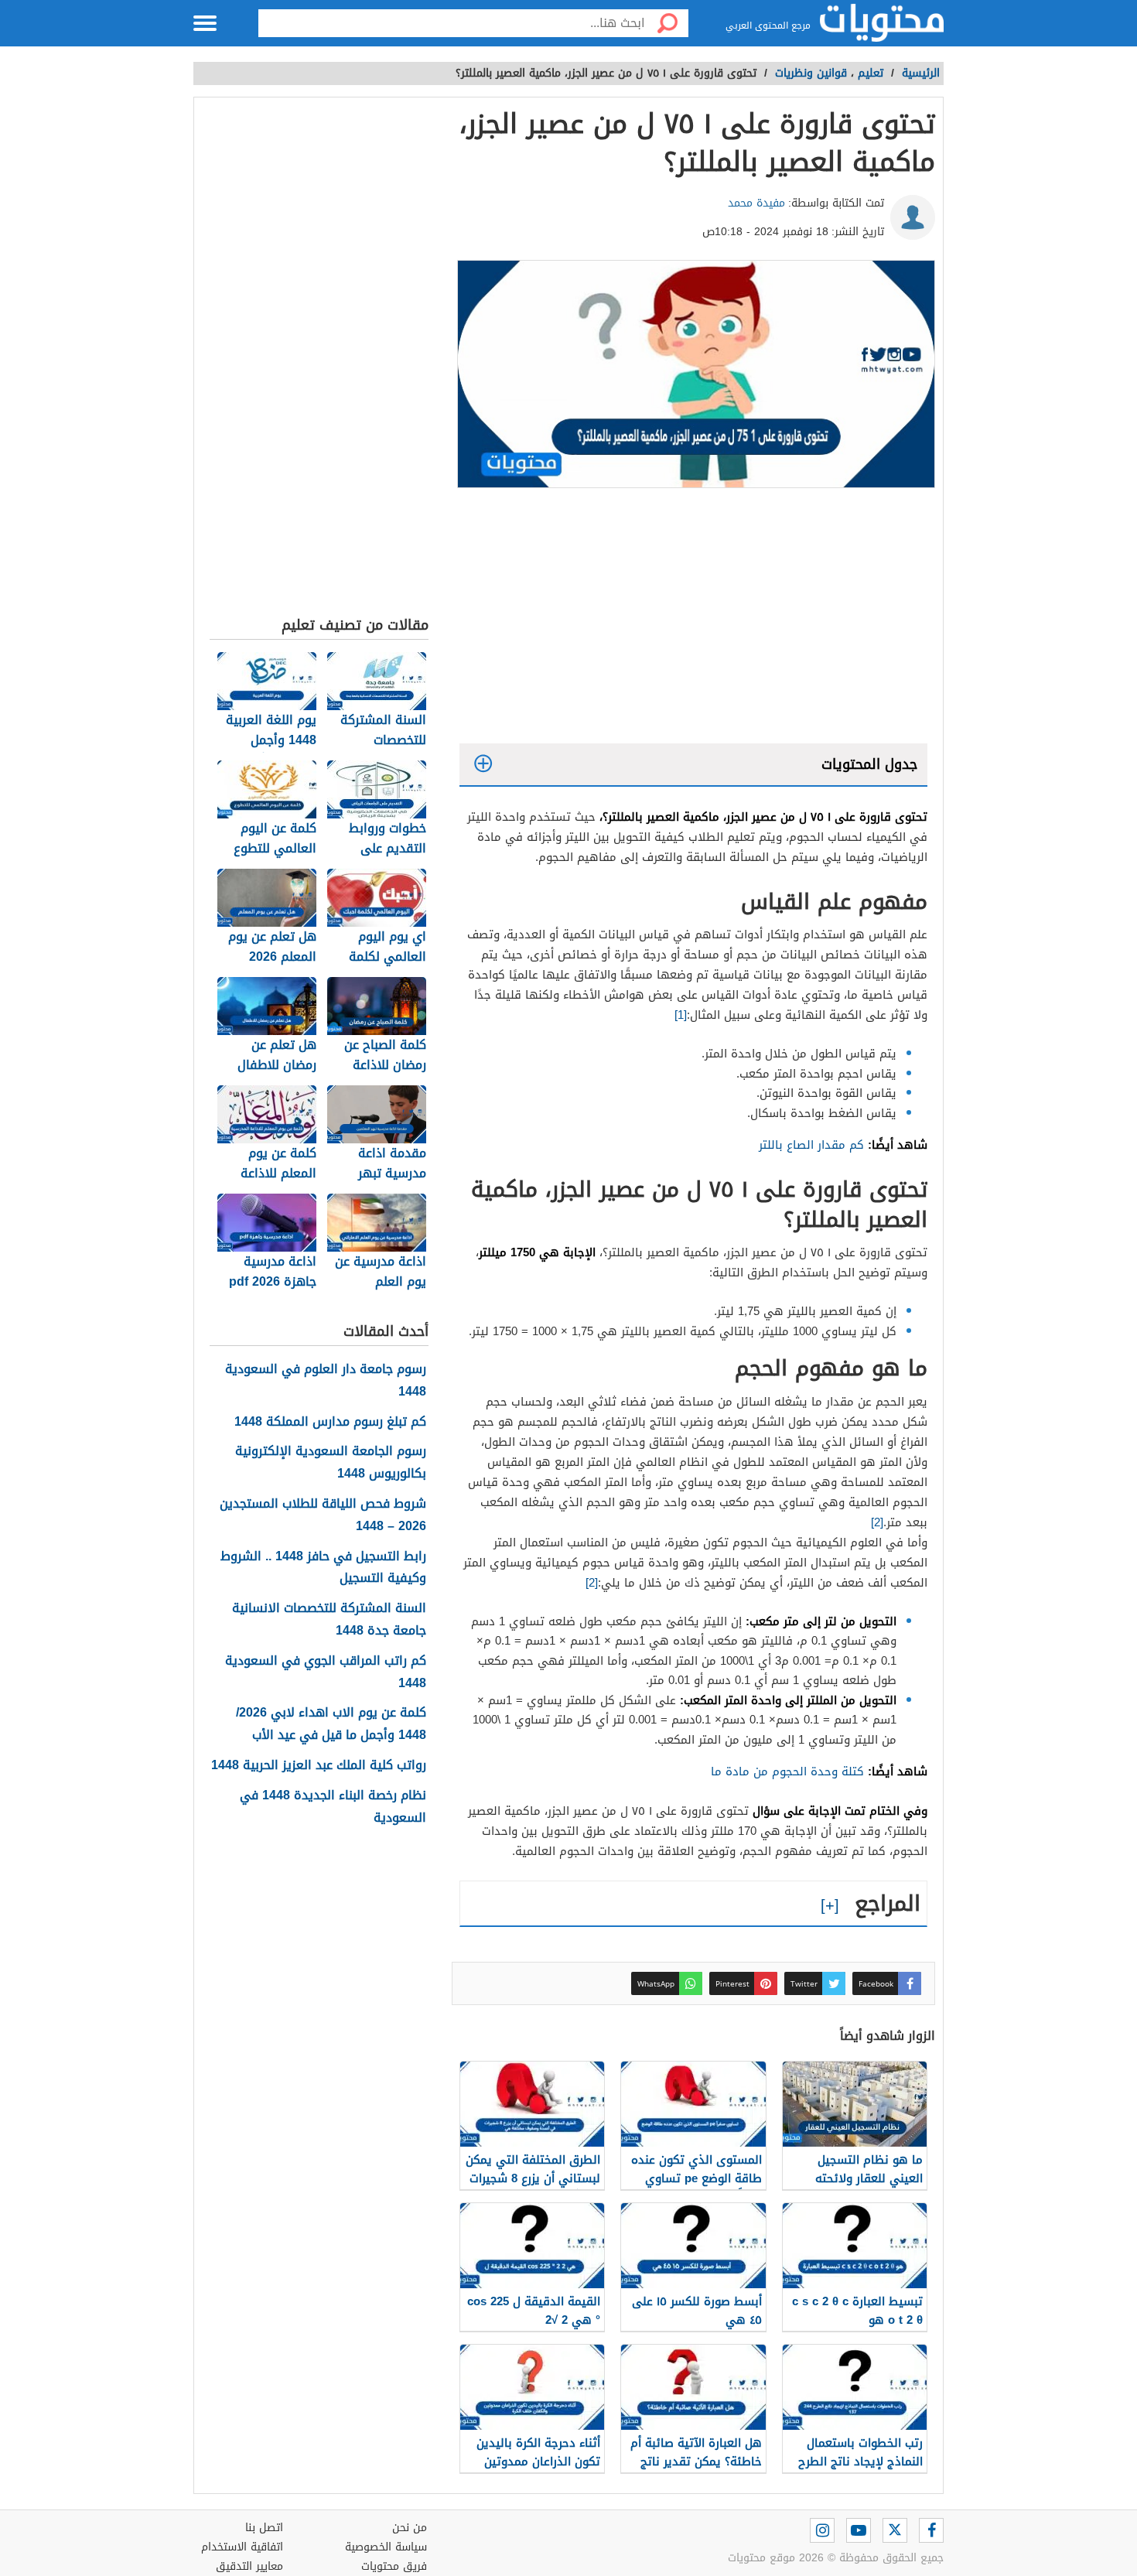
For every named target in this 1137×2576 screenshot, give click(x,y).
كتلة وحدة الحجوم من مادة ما (787, 1771)
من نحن (410, 2528)
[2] (877, 1522)
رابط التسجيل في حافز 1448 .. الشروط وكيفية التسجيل (323, 1568)
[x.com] (895, 2530)
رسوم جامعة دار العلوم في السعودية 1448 (326, 1381)
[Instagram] (822, 2530)
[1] (681, 1015)
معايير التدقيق (249, 2566)
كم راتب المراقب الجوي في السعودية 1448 (326, 1672)
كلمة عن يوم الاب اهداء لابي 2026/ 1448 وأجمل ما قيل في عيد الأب (331, 1724)
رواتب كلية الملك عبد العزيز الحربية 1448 (319, 1766)
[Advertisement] (693, 620)
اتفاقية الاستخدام (242, 2547)
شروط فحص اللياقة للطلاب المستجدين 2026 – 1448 (323, 1515)
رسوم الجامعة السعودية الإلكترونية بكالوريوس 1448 (331, 1463)
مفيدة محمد (756, 203)
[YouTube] (859, 2530)
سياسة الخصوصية (386, 2547)
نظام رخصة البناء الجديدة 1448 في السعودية (333, 1807)
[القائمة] (205, 23)
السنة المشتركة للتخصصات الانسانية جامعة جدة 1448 (329, 1620)
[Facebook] (931, 2530)
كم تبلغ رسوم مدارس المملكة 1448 (330, 1422)
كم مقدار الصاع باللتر (811, 1145)
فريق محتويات (394, 2566)
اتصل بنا (264, 2528)
